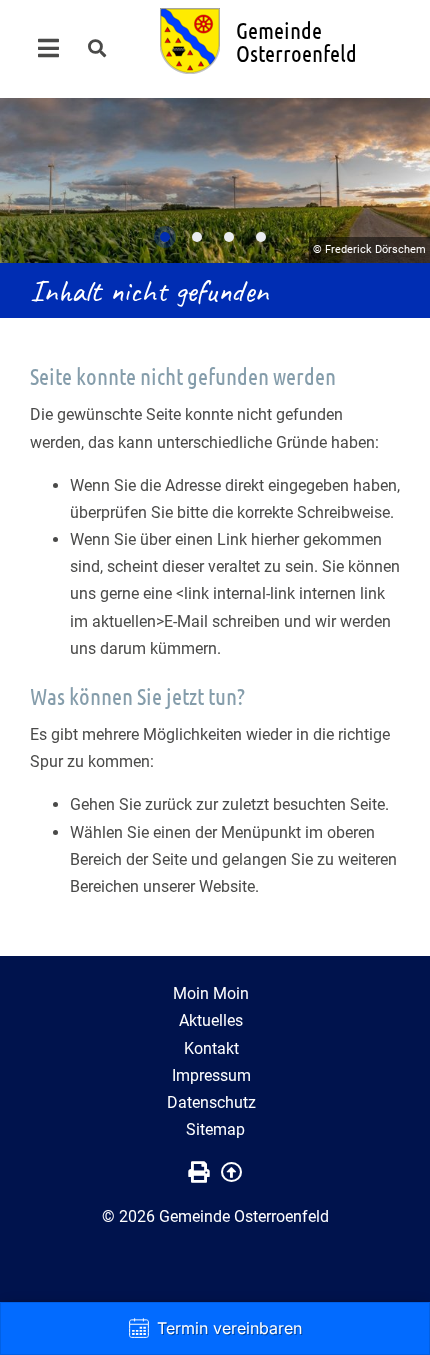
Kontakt (211, 1048)
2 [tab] (197, 237)
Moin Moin (211, 993)
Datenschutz (211, 1102)
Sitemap (215, 1129)
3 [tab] (229, 237)
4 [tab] (261, 237)
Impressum (211, 1075)
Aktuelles (211, 1020)
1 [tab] (165, 237)
